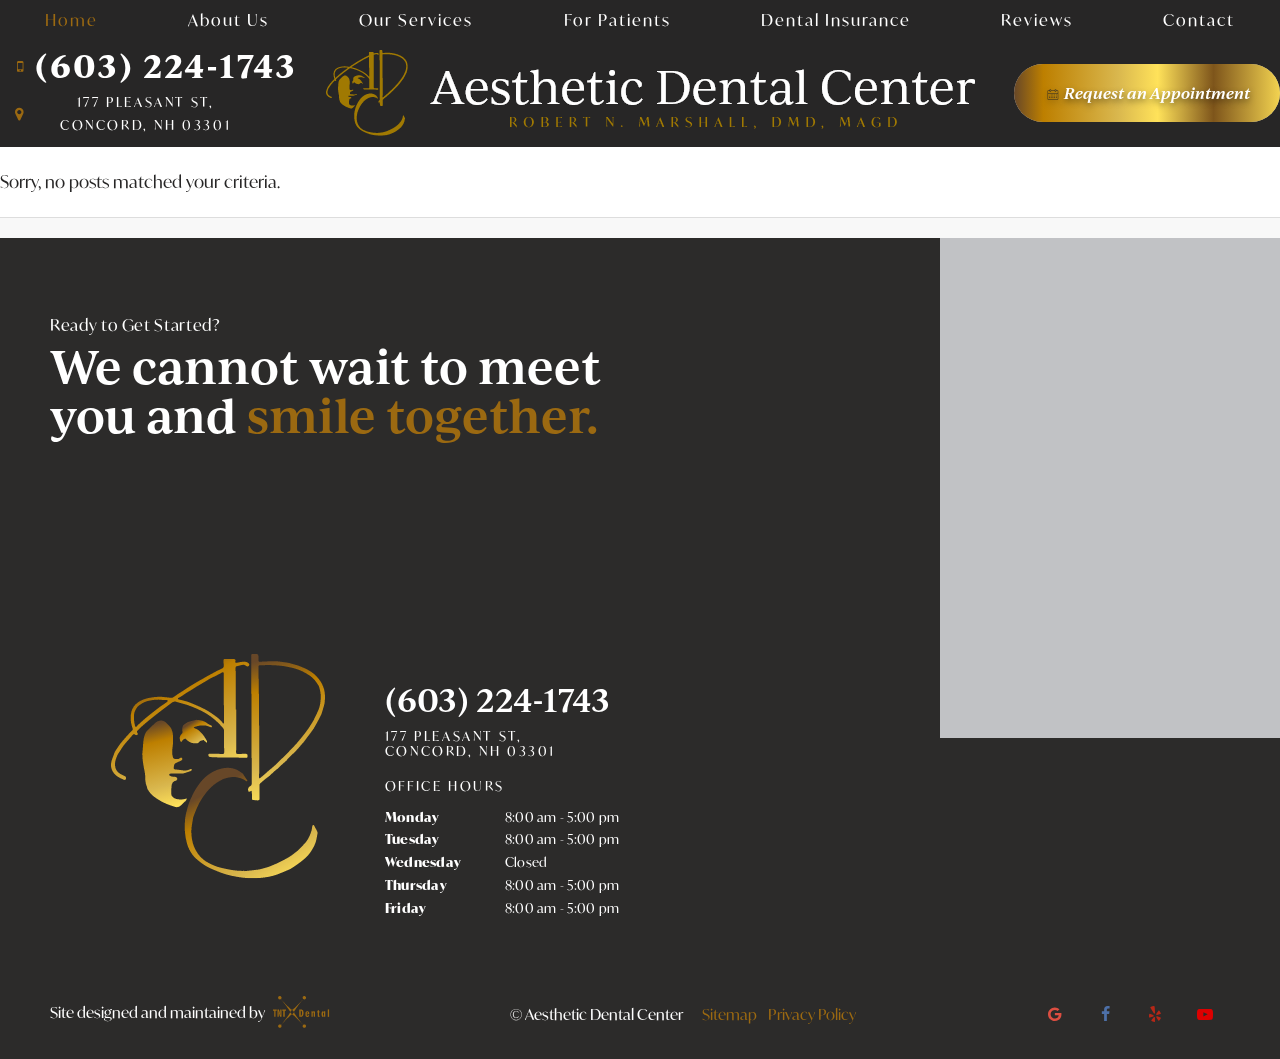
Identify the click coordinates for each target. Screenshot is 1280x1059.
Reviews (1037, 19)
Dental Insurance (836, 19)
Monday (412, 817)
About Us (228, 19)
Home (71, 19)
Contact (1199, 19)
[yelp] (1155, 1014)
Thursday (416, 885)
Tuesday (412, 839)
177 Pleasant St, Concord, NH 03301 (470, 744)
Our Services (416, 19)
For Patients (617, 19)
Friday (406, 908)
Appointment (1157, 92)
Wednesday (423, 862)
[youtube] (1205, 1014)
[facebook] (1105, 1014)
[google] (1055, 1014)
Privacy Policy (812, 1014)
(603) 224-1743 (166, 65)
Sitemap (729, 1014)
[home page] (651, 93)
